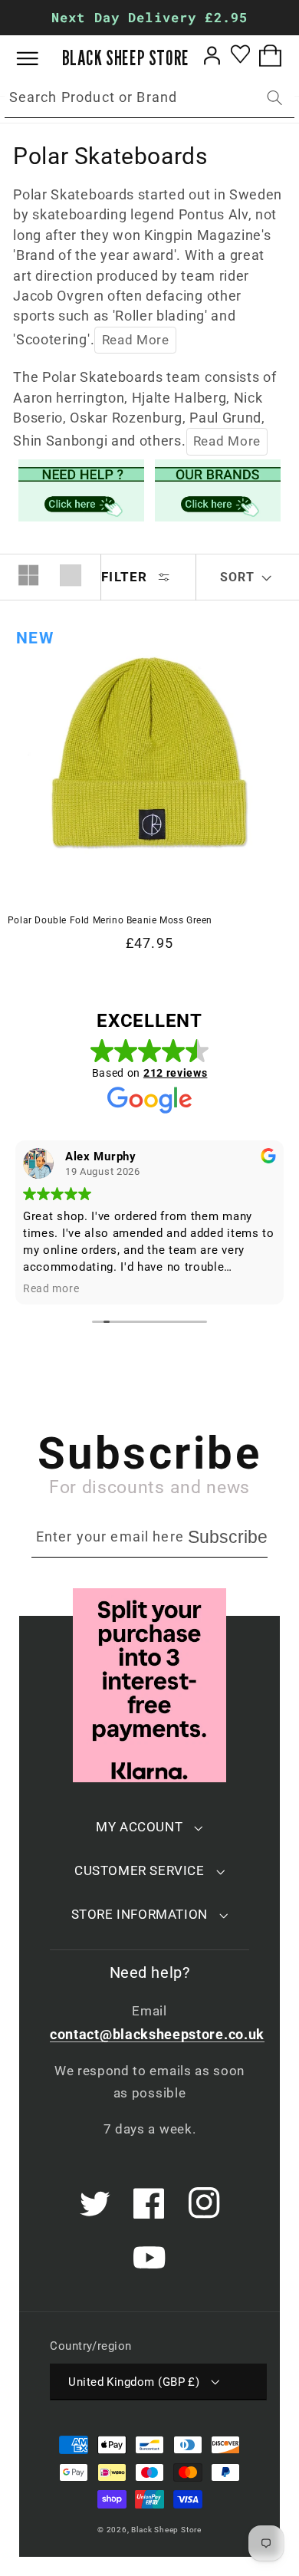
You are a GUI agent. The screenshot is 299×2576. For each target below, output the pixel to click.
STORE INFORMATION (140, 1914)
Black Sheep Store (166, 2530)
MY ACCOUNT (139, 1827)
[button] (39, 59)
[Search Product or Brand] (275, 98)
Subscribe (228, 1537)
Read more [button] (51, 1288)
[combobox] (149, 98)
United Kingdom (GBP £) (134, 2382)
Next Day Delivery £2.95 (149, 17)
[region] (149, 18)
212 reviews (176, 1073)
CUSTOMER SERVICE (140, 1870)
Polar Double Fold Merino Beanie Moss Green (110, 920)
